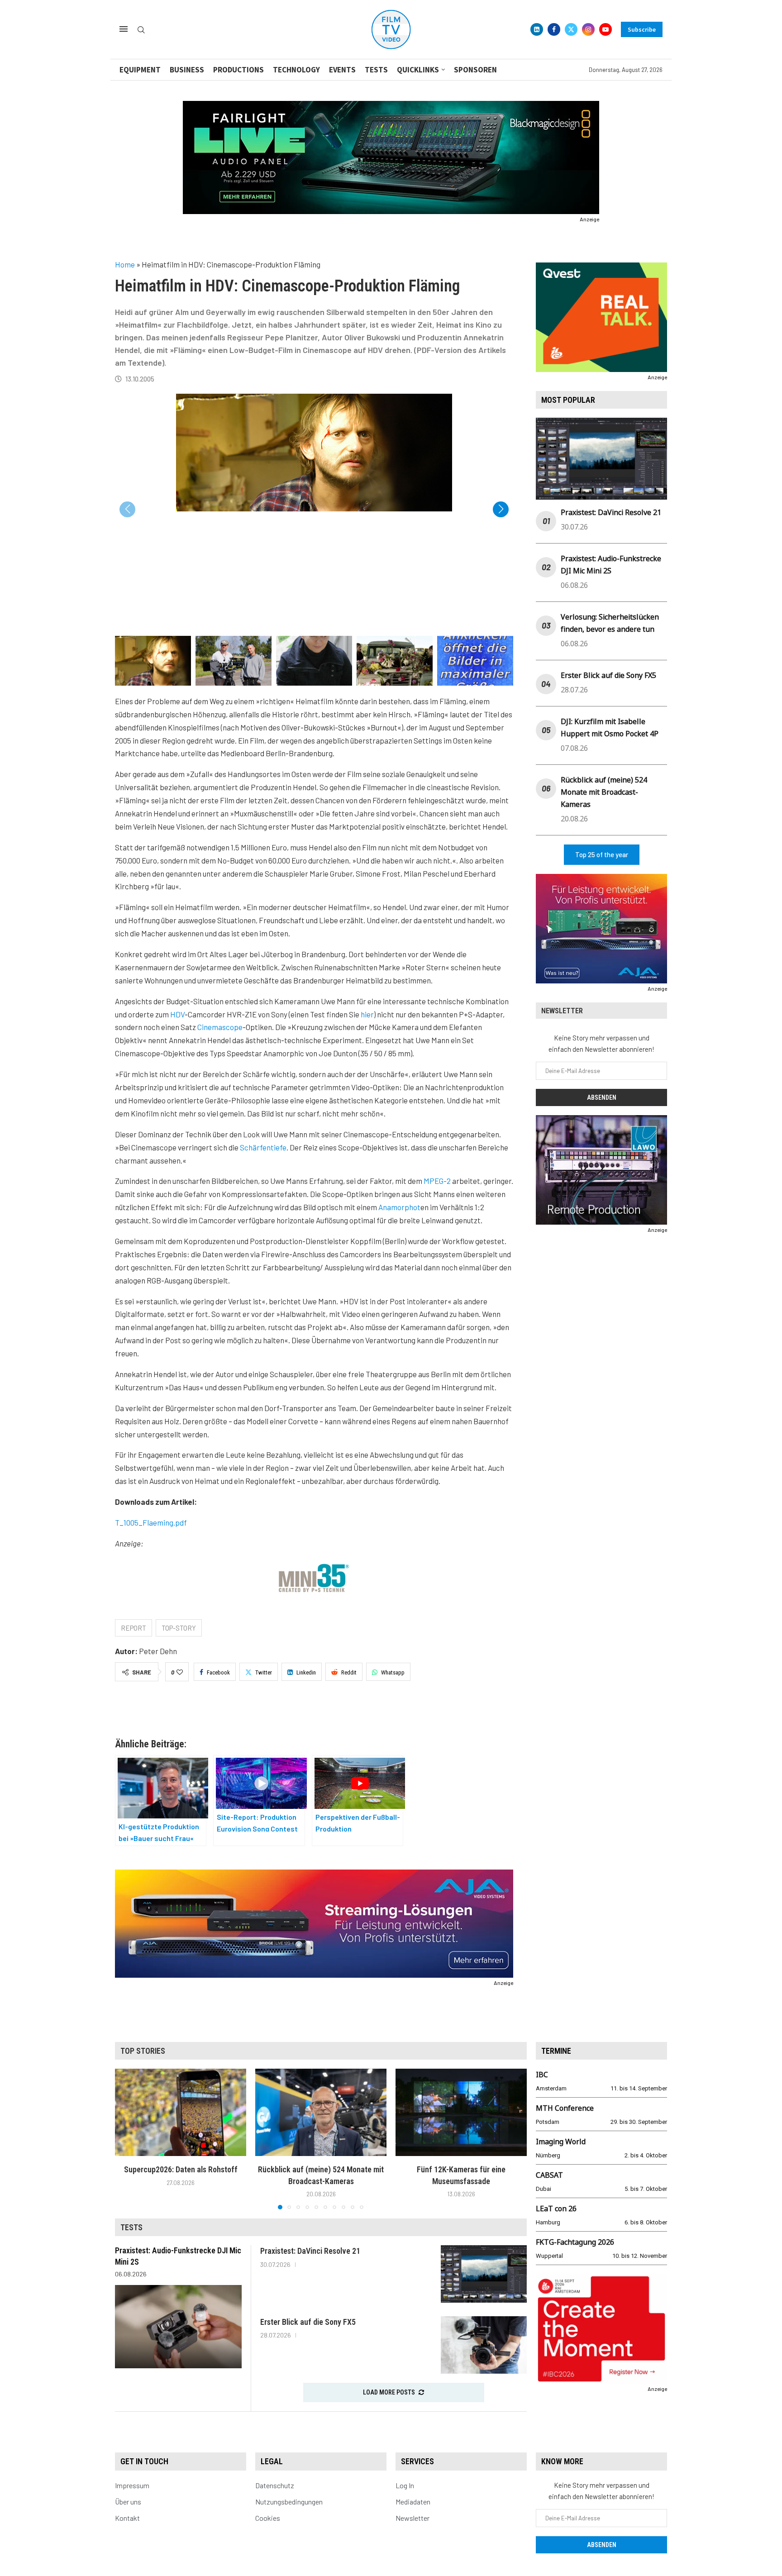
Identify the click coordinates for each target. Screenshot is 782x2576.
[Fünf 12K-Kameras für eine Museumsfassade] (461, 2112)
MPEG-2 (437, 1181)
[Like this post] (180, 1672)
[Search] (141, 30)
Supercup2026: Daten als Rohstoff (181, 2169)
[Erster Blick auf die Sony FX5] (484, 2345)
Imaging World (561, 2142)
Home (125, 264)
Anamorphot (399, 1207)
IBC (542, 2075)
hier (367, 1014)
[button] (501, 509)
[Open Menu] (124, 29)
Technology (296, 70)
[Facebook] (554, 29)
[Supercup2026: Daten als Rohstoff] (181, 2112)
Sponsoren (475, 70)
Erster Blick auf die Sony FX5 (608, 675)
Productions (238, 70)
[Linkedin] (537, 29)
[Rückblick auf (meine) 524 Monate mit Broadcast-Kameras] (321, 2112)
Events (342, 70)
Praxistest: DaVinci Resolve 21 (611, 512)
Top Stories (143, 2051)
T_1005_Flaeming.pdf (151, 1522)
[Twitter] (571, 29)
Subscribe (642, 29)
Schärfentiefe (263, 1147)
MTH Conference (565, 2108)
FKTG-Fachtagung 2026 (575, 2242)
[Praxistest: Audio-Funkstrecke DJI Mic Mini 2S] (178, 2327)
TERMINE (556, 2051)
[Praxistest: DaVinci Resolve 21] (484, 2274)
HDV (177, 1014)
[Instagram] (588, 29)
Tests (376, 70)
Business (187, 70)
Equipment (140, 70)
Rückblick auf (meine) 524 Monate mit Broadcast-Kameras (604, 792)
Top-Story (179, 1628)
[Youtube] (606, 29)
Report (134, 1628)
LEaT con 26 (556, 2209)
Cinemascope (220, 1027)
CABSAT (549, 2175)
